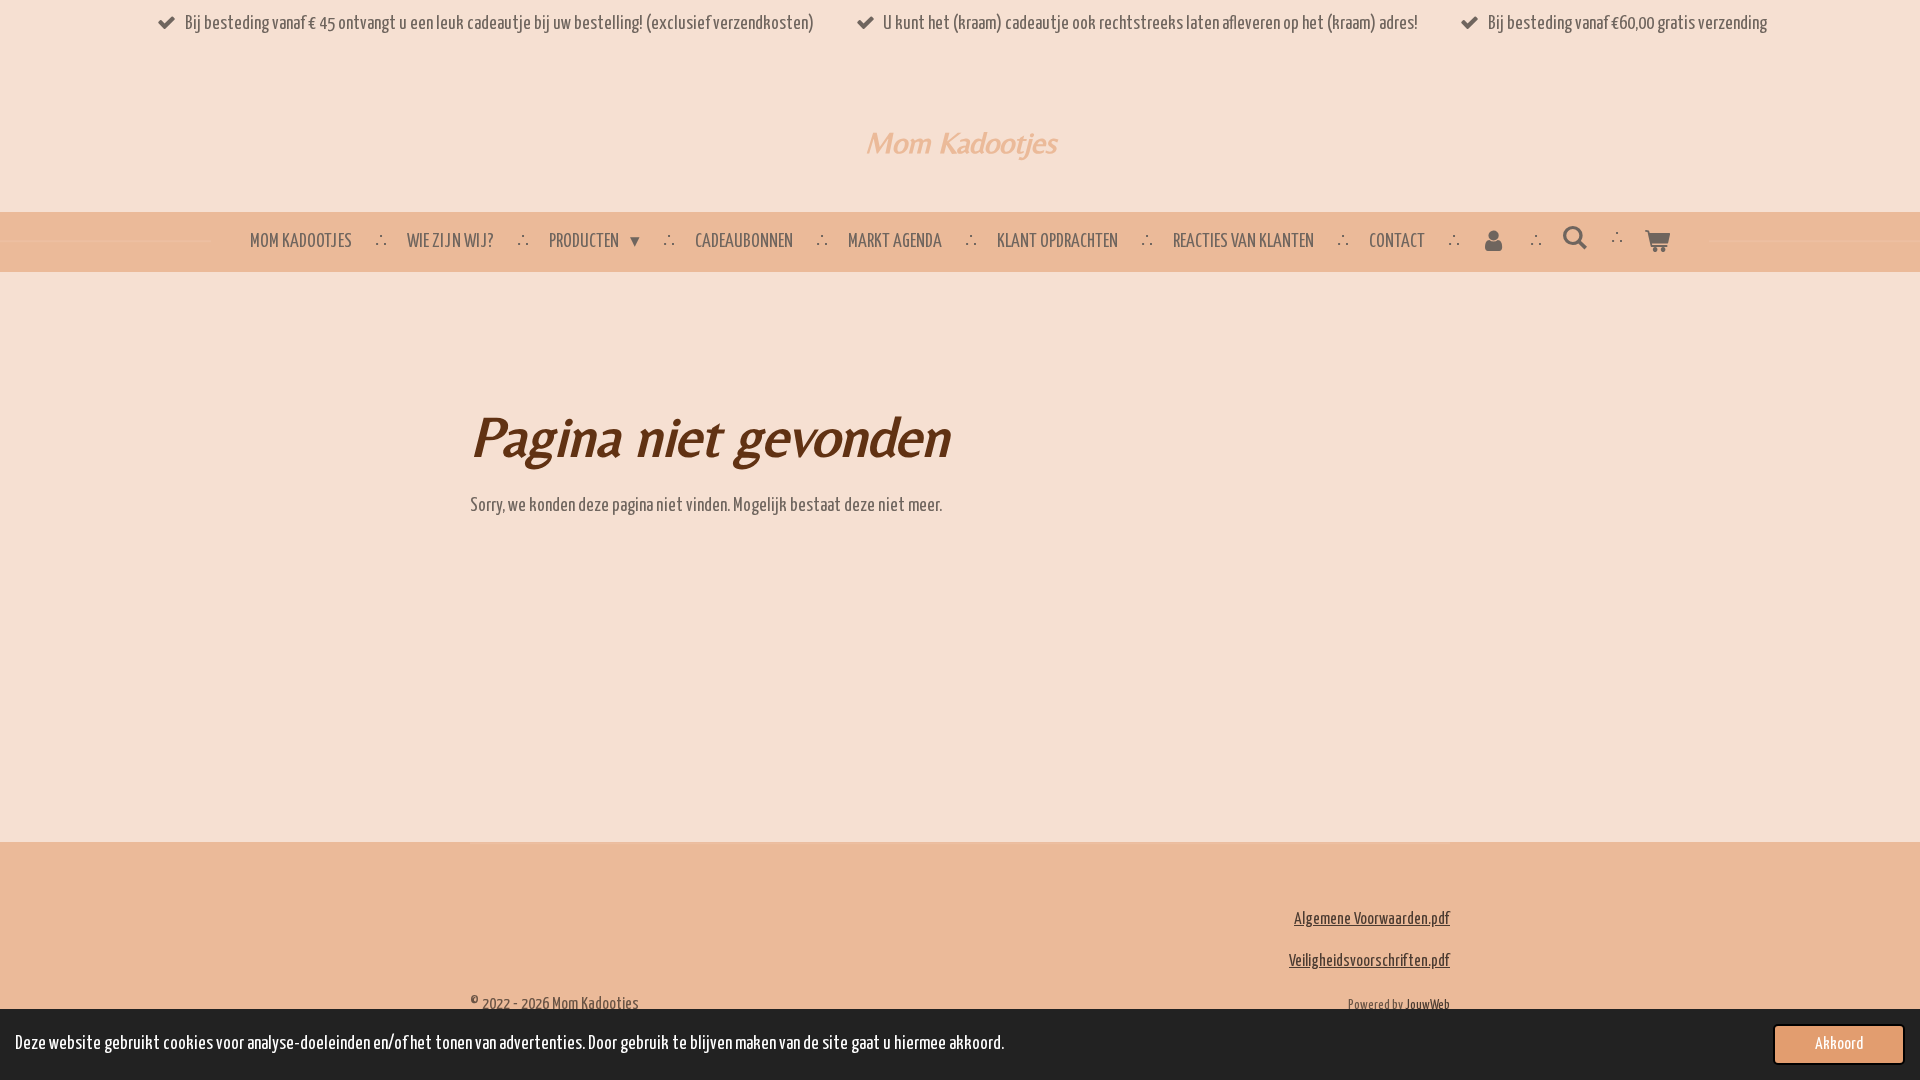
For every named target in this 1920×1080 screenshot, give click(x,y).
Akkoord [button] (1839, 1044)
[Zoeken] (1575, 238)
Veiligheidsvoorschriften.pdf (1369, 961)
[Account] (1493, 242)
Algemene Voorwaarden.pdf (1372, 919)
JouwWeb (1427, 1005)
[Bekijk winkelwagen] (1656, 242)
